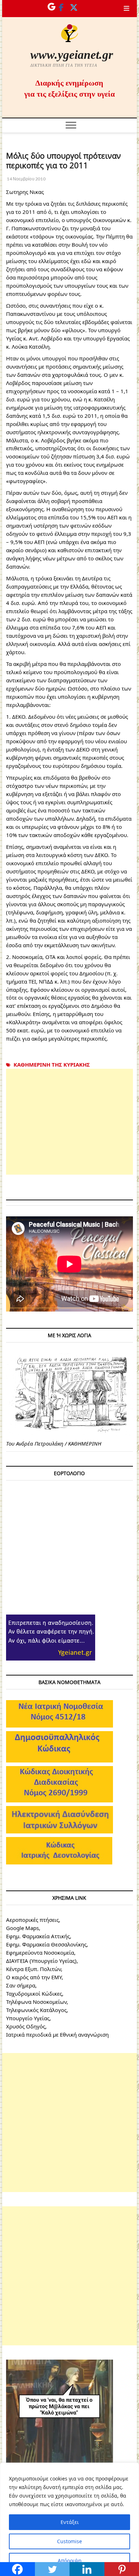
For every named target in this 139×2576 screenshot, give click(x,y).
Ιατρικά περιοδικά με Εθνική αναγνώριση (57, 2034)
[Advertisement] (69, 1122)
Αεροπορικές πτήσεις (32, 1920)
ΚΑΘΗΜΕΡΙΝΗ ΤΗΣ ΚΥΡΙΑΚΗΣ (52, 1064)
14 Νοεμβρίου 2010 (26, 179)
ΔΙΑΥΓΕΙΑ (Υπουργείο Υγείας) (41, 1961)
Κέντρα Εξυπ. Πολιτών (34, 1969)
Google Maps (22, 1928)
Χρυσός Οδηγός (26, 2026)
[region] (69, 2519)
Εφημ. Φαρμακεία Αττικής (38, 1936)
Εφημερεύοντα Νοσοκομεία (40, 1952)
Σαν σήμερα (21, 1985)
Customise (69, 2541)
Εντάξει (70, 2522)
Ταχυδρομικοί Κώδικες (34, 1993)
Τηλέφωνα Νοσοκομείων (36, 2002)
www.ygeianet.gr (72, 55)
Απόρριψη (70, 2560)
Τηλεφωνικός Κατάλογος (36, 2010)
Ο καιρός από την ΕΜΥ (34, 1977)
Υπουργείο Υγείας (28, 2018)
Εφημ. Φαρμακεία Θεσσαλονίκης (46, 1944)
